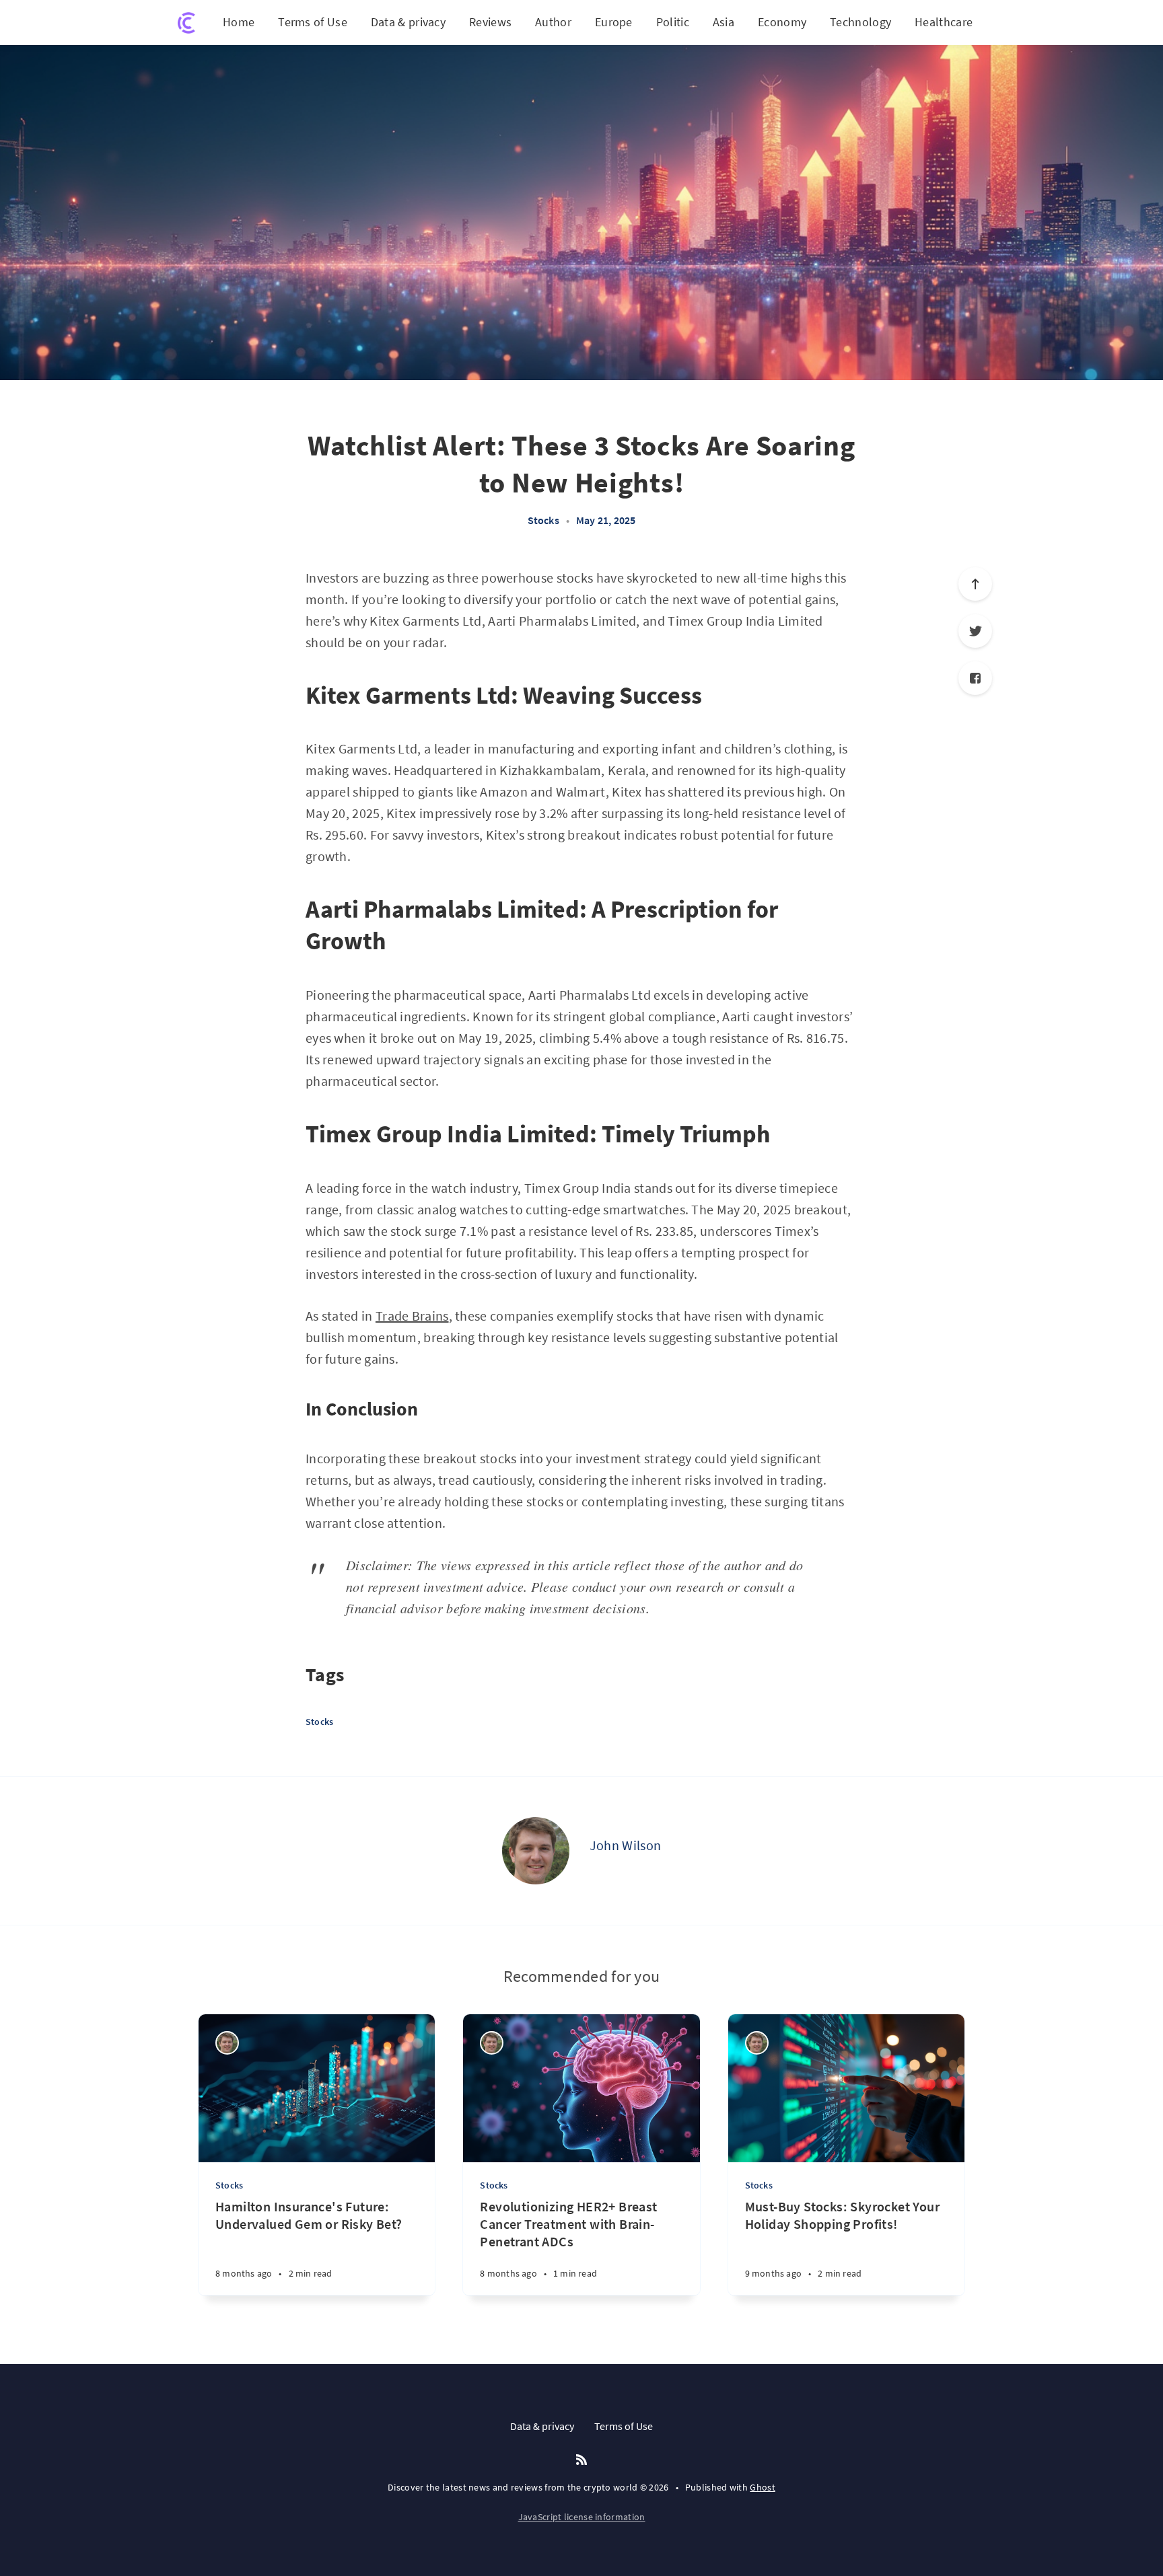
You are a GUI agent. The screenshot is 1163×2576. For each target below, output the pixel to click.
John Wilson (625, 1845)
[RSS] (581, 2460)
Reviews (490, 22)
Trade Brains (412, 1316)
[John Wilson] (536, 1851)
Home (239, 22)
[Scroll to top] (975, 584)
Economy (782, 22)
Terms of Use (313, 22)
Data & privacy (408, 22)
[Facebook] (975, 678)
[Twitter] (975, 631)
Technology (860, 22)
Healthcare (944, 22)
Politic (673, 22)
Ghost (763, 2487)
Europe (614, 22)
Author (553, 22)
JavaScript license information (582, 2517)
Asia (724, 22)
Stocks (543, 520)
